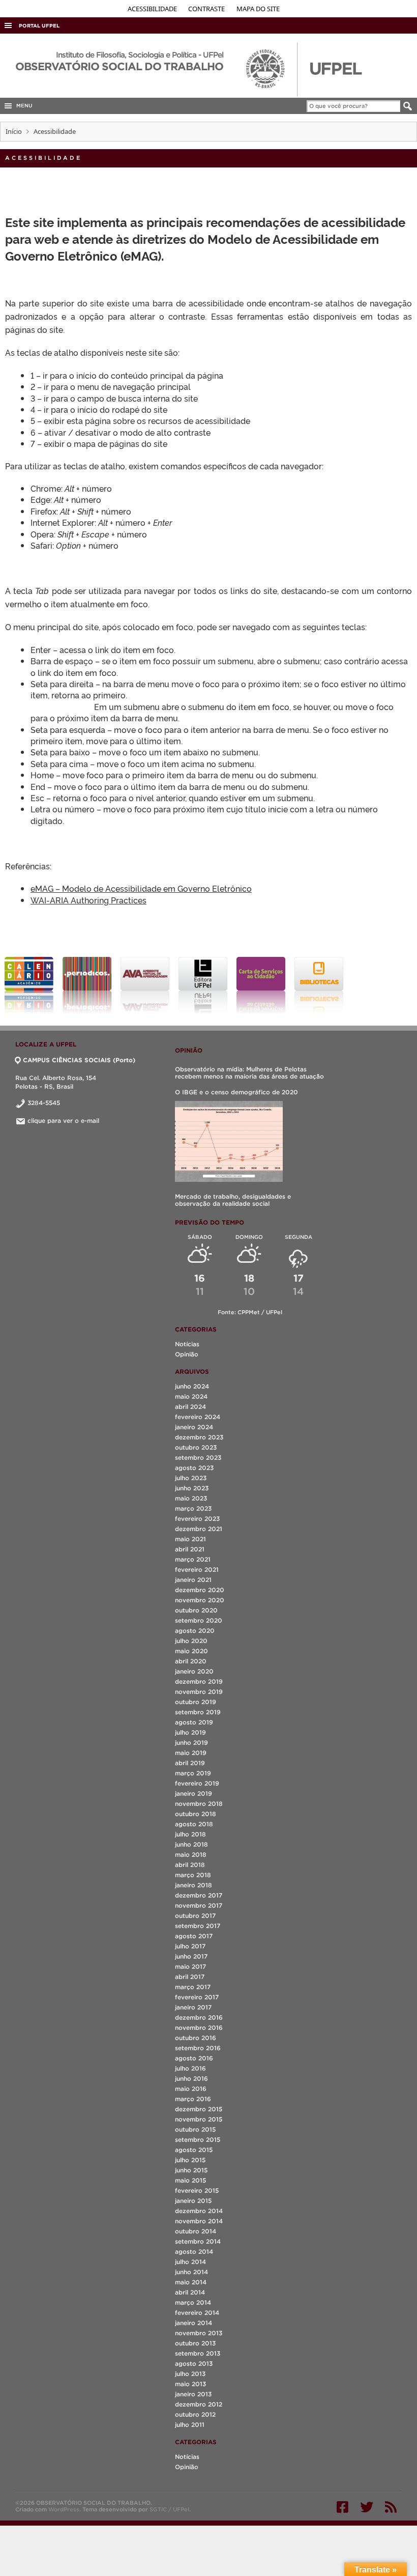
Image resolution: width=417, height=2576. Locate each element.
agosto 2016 (194, 2058)
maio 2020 (191, 1651)
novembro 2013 (199, 2333)
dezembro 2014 (199, 2211)
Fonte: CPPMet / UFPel (250, 1312)
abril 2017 (190, 1977)
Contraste (207, 9)
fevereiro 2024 (198, 1417)
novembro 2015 (199, 2119)
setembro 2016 (198, 2048)
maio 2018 (191, 1855)
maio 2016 (191, 2089)
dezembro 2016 (199, 2017)
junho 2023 (192, 1488)
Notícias (187, 1344)
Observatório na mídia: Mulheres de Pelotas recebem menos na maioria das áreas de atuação (249, 1073)
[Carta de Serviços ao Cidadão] (261, 985)
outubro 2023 (196, 1447)
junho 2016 (191, 2078)
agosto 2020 (195, 1631)
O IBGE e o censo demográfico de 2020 (236, 1092)
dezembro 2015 (199, 2109)
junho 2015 (191, 2170)
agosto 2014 (194, 2252)
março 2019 (193, 1773)
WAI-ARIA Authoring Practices (88, 900)
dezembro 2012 (199, 2404)
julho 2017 (190, 1946)
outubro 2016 (196, 2038)
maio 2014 (191, 2282)
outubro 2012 (195, 2414)
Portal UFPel (39, 26)
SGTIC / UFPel (169, 2509)
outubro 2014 (196, 2231)
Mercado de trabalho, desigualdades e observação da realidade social (233, 1200)
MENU (23, 106)
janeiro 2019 (193, 1793)
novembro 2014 (199, 2221)
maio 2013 (190, 2384)
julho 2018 (190, 1834)
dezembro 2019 (199, 1681)
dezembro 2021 (199, 1529)
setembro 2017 (198, 1926)
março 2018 (193, 1875)
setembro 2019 (198, 1712)
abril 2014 (190, 2292)
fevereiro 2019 (197, 1783)
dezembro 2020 (200, 1590)
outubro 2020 (196, 1610)
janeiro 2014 (193, 2323)
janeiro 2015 (193, 2201)
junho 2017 (191, 1956)
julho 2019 (190, 1732)
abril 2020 (191, 1661)
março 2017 (193, 1987)
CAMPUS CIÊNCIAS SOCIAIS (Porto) (79, 1060)
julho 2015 (190, 2160)
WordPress (64, 2509)
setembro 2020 (199, 1620)
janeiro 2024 (194, 1427)
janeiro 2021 (193, 1580)
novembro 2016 (199, 2028)
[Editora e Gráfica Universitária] (203, 985)
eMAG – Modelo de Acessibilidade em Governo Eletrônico (141, 888)
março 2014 (193, 2302)
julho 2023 (191, 1478)
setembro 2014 (198, 2241)
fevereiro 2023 (197, 1519)
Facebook (342, 2507)
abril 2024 (190, 1407)
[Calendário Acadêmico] (29, 985)
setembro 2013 (198, 2353)
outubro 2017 (195, 1916)
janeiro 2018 (193, 1885)
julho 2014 (190, 2262)
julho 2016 (190, 2068)
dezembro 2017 (199, 1895)
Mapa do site (258, 9)
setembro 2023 (198, 1457)
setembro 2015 (198, 2140)
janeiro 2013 (193, 2394)
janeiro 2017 (193, 2007)
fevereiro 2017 (197, 1997)
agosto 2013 (194, 2363)
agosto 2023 (194, 1468)
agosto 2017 (194, 1936)
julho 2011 (190, 2425)
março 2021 (193, 1559)
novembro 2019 (199, 1692)
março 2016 (193, 2099)
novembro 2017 (199, 1905)
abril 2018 (190, 1865)
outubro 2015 (195, 2129)
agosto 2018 (194, 1824)
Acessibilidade (153, 9)
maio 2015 (190, 2180)
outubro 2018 (196, 1814)
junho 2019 (191, 1743)
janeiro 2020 (194, 1671)
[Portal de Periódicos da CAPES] (87, 985)
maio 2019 (191, 1753)
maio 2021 (190, 1539)
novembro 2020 (200, 1600)
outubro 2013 (195, 2343)
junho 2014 (191, 2272)
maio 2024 (191, 1396)
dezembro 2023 (199, 1437)
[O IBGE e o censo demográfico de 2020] (229, 1141)
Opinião (187, 1354)
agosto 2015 (194, 2150)
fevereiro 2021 (197, 1569)
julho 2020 (191, 1641)
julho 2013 (190, 2374)
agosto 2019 (194, 1722)
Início (14, 131)
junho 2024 (192, 1386)
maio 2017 (190, 1966)
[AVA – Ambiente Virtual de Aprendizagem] (145, 985)
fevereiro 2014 (197, 2313)
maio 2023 (191, 1498)
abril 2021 (190, 1549)
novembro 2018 (199, 1804)
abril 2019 (190, 1763)
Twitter (367, 2507)
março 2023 (193, 1508)
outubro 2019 (196, 1702)
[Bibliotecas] (319, 985)
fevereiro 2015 (197, 2190)
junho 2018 (191, 1844)
